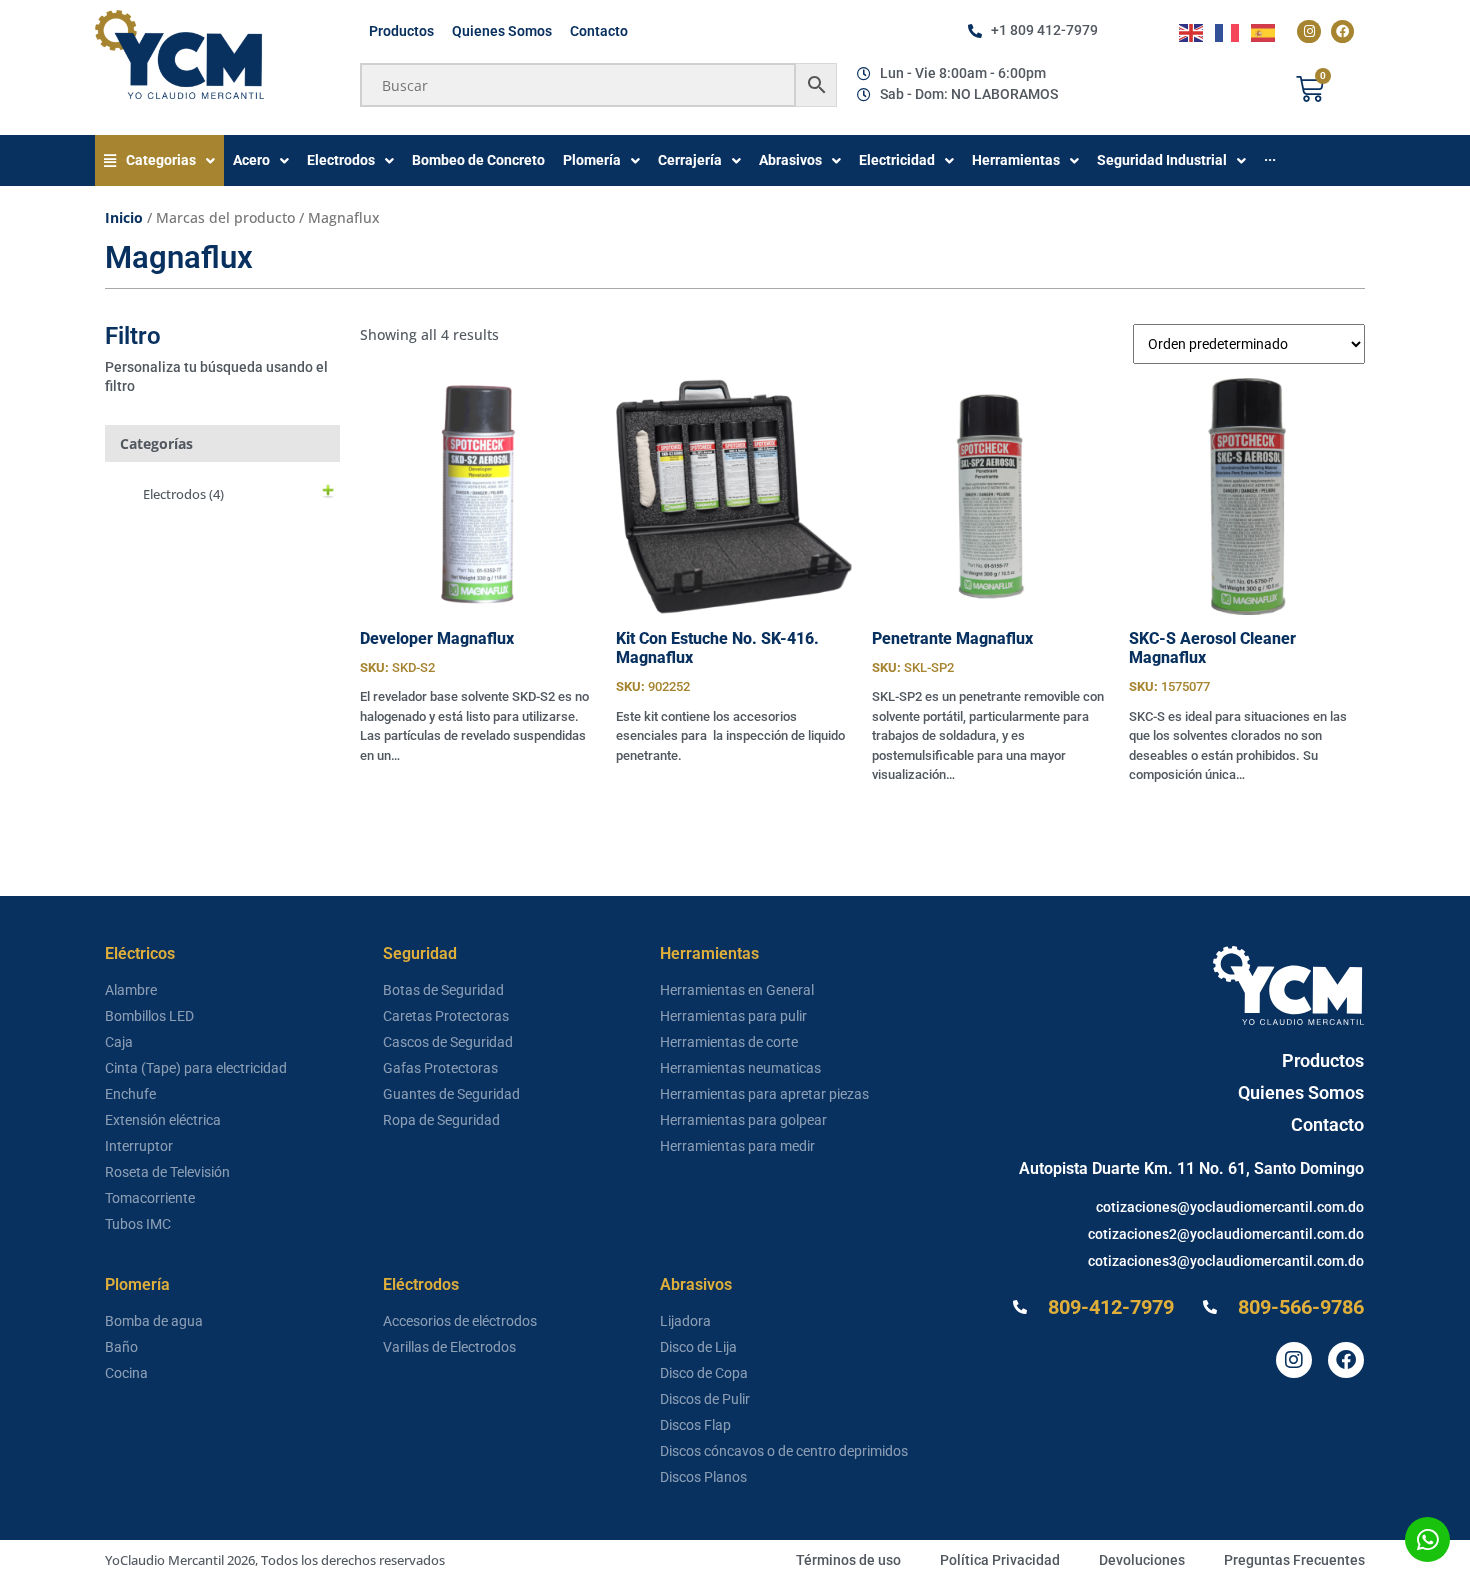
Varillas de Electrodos (449, 1347)
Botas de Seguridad (443, 990)
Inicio (124, 217)
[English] (1192, 31)
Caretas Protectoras (446, 1016)
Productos (401, 31)
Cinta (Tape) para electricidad (196, 1068)
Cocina (126, 1373)
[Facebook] (1342, 31)
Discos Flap (695, 1425)
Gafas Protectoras (440, 1068)
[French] (1228, 31)
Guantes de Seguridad (451, 1094)
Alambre (131, 990)
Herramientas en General (737, 990)
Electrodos (183, 494)
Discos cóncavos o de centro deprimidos (784, 1451)
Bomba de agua (154, 1321)
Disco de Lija (698, 1347)
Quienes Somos (502, 31)
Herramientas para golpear (743, 1120)
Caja (119, 1042)
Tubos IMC (138, 1224)
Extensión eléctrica (163, 1120)
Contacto (599, 31)
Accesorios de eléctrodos (460, 1321)
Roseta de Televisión (167, 1172)
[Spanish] (1264, 31)
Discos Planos (703, 1477)
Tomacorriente (150, 1198)
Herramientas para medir (737, 1146)
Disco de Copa (704, 1373)
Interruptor (139, 1146)
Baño (121, 1347)
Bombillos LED (149, 1016)
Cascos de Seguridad (448, 1042)
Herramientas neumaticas (740, 1068)
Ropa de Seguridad (441, 1120)
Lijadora (685, 1321)
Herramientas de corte (729, 1042)
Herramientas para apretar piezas (764, 1094)
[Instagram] (1308, 31)
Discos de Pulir (705, 1399)
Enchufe (130, 1094)
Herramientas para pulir (733, 1016)
